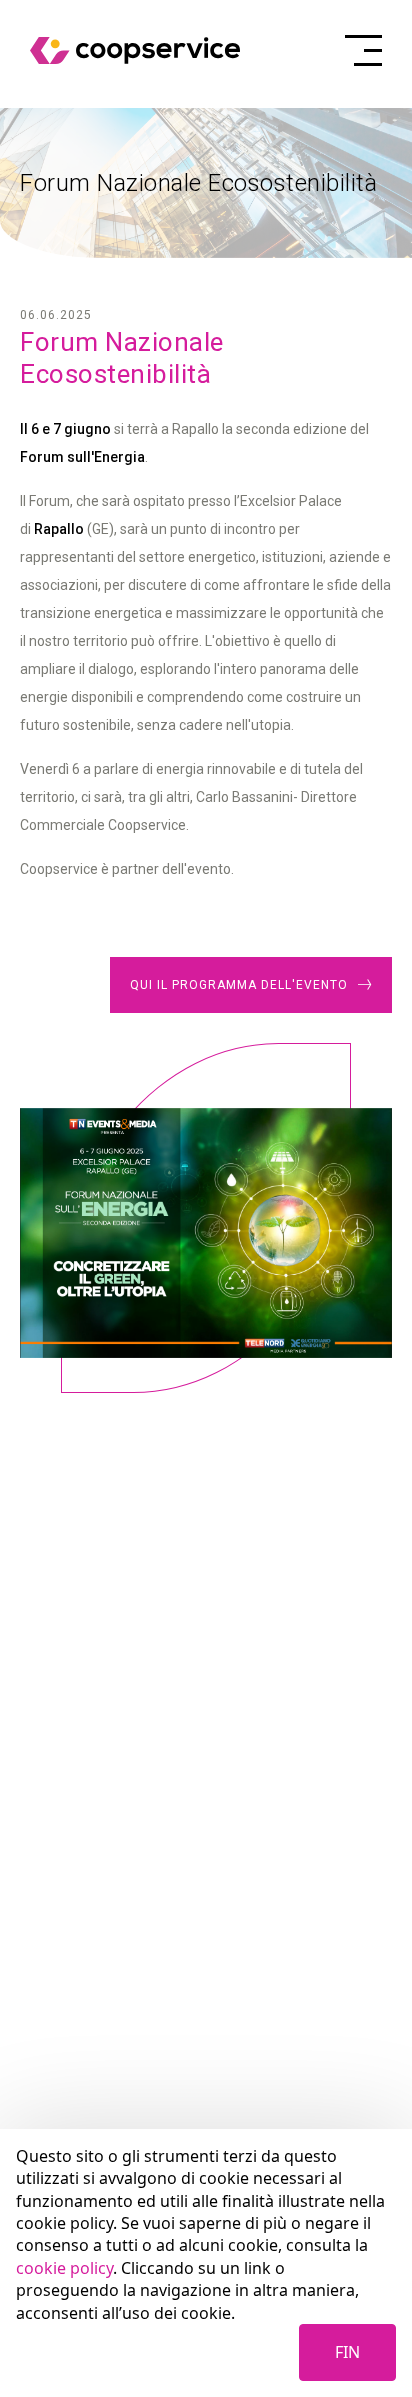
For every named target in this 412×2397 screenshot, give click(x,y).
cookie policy (64, 2268)
